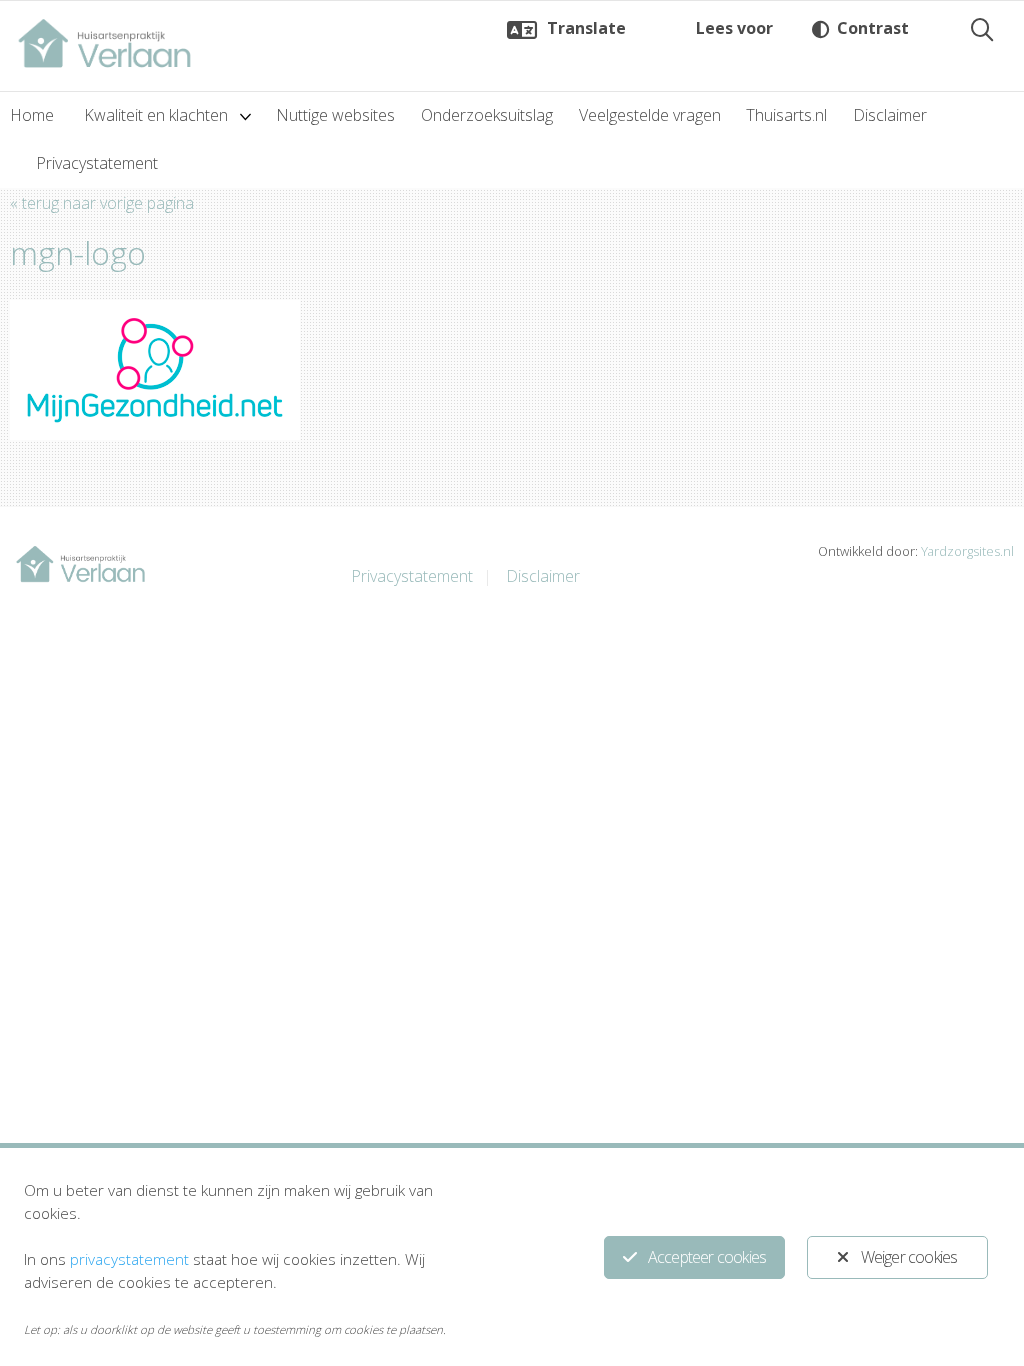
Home (32, 115)
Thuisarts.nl (786, 115)
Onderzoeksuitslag (487, 115)
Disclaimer (890, 115)
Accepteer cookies (707, 1257)
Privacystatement (97, 163)
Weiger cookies (909, 1257)
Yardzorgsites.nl (967, 551)
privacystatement (129, 1259)
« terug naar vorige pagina (102, 203)
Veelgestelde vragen (650, 115)
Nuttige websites (335, 115)
